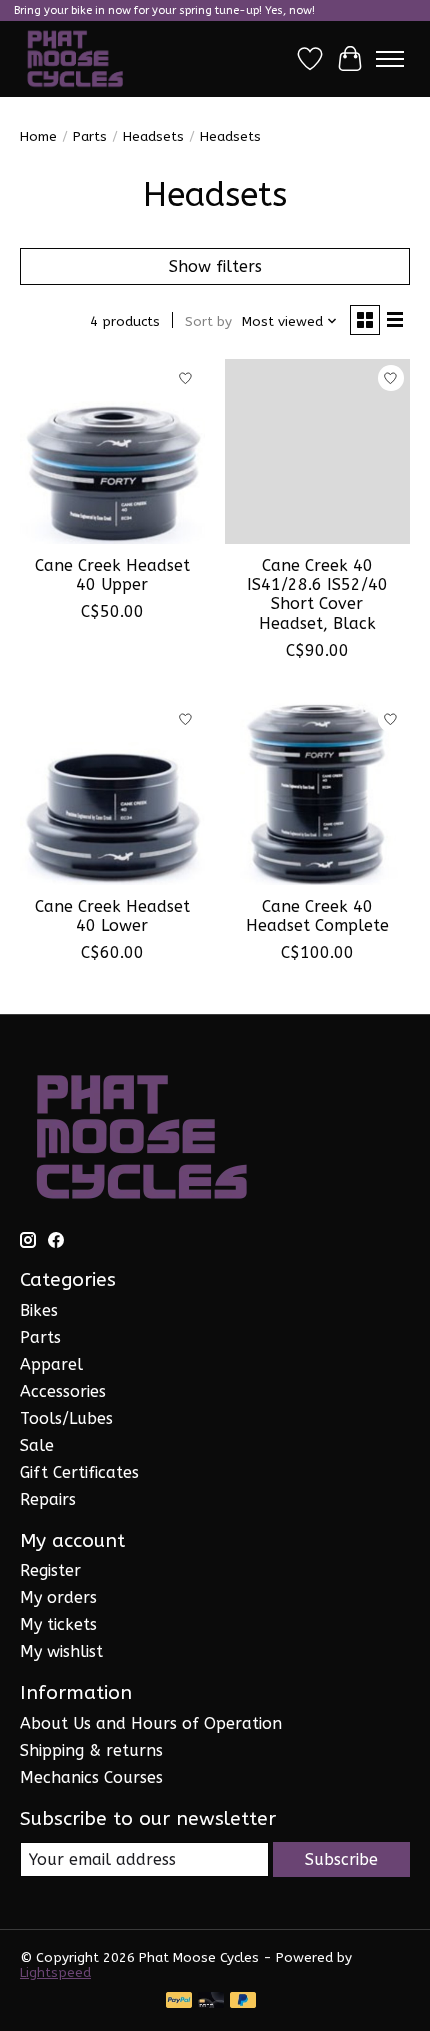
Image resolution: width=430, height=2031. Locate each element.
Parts (90, 136)
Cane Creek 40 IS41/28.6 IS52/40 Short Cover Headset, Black (317, 594)
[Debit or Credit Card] (211, 2001)
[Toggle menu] (390, 59)
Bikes (39, 1310)
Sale (37, 1445)
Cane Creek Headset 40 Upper (112, 575)
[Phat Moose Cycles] (75, 59)
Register (50, 1570)
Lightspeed (55, 1972)
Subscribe (341, 1859)
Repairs (48, 1499)
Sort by (208, 321)
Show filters (215, 266)
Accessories (63, 1391)
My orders (58, 1597)
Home (38, 136)
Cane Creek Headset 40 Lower (112, 916)
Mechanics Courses (91, 1777)
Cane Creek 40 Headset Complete (317, 916)
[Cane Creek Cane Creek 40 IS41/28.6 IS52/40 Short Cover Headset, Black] (317, 451)
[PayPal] (179, 2001)
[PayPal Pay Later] (243, 2001)
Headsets (153, 136)
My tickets (58, 1624)
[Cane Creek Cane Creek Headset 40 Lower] (112, 792)
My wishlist (61, 1651)
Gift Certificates (79, 1472)
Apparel (51, 1364)
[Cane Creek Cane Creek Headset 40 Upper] (112, 451)
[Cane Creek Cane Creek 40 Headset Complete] (317, 792)
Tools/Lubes (66, 1418)
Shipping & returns (91, 1750)
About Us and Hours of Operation (151, 1723)
